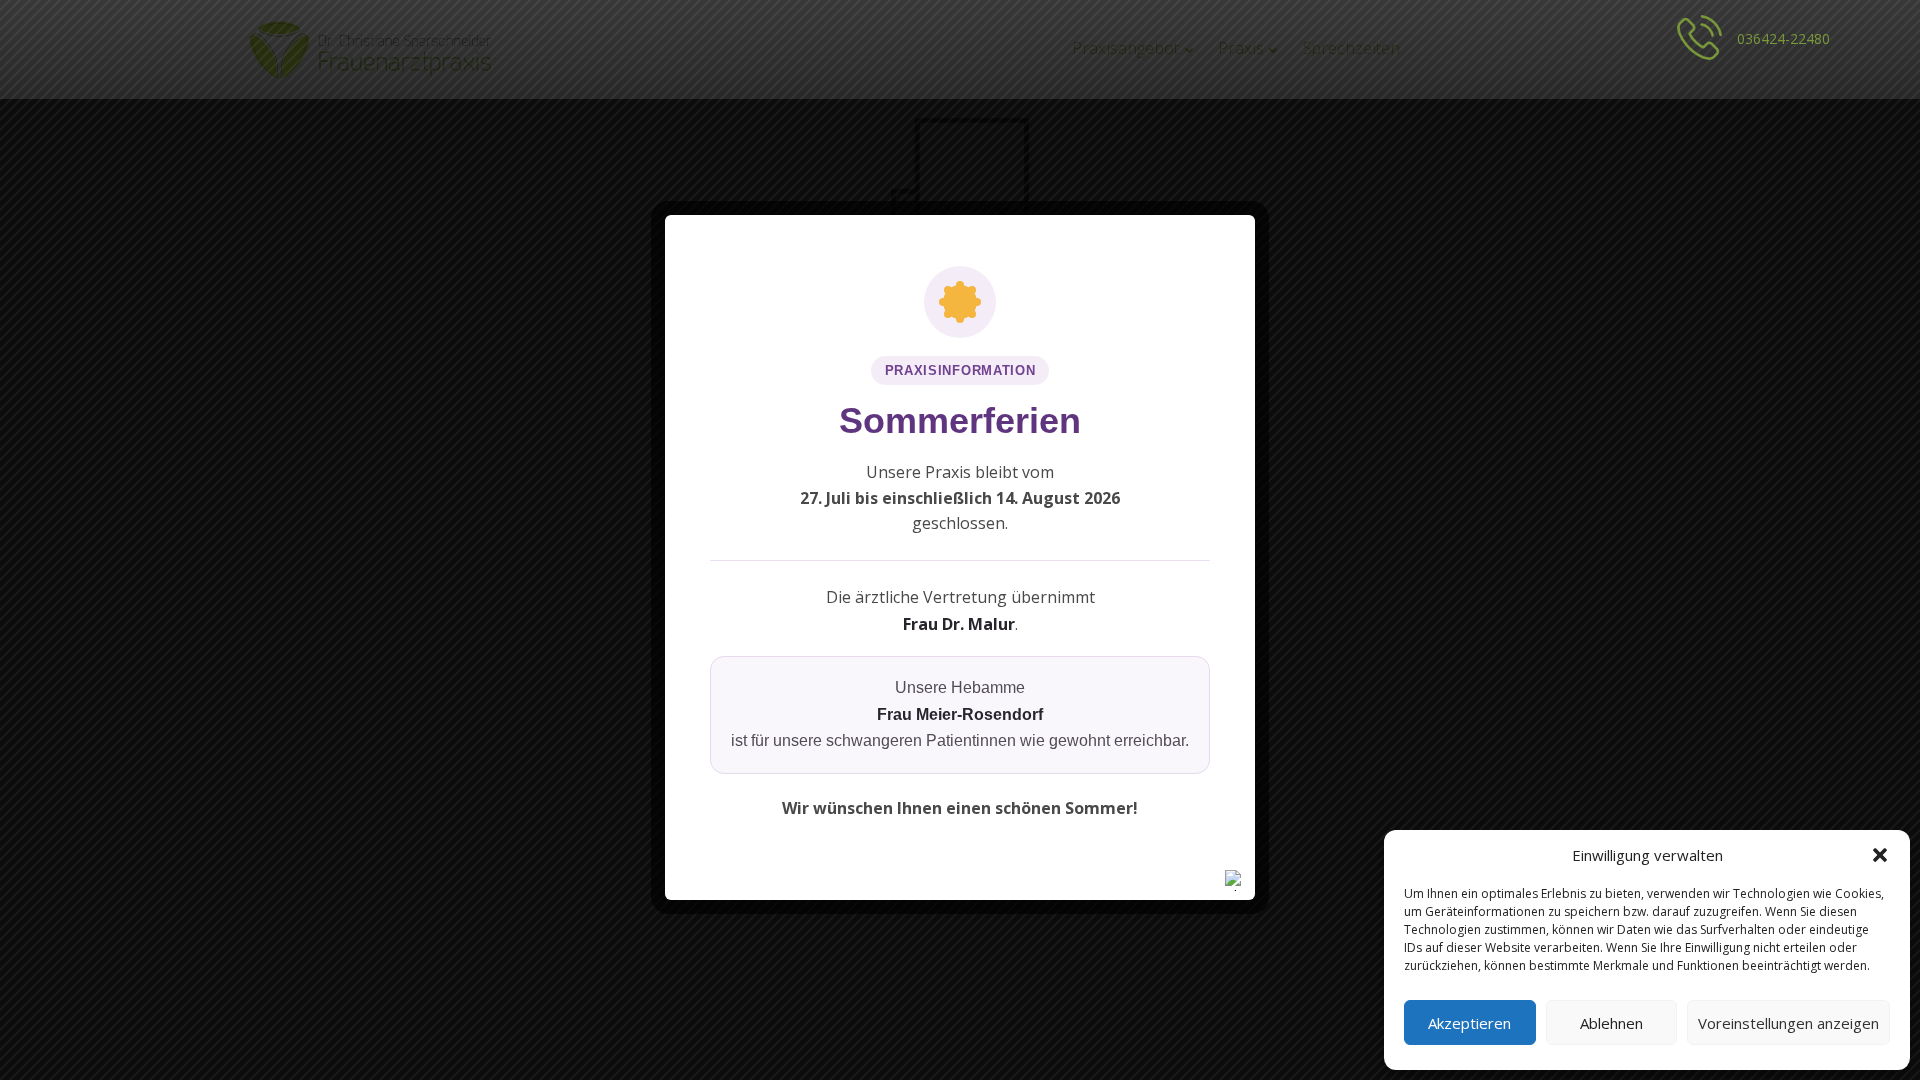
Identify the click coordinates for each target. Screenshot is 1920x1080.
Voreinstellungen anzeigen (1788, 1023)
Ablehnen (1611, 1023)
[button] (1880, 855)
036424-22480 (1783, 38)
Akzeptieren (1469, 1023)
